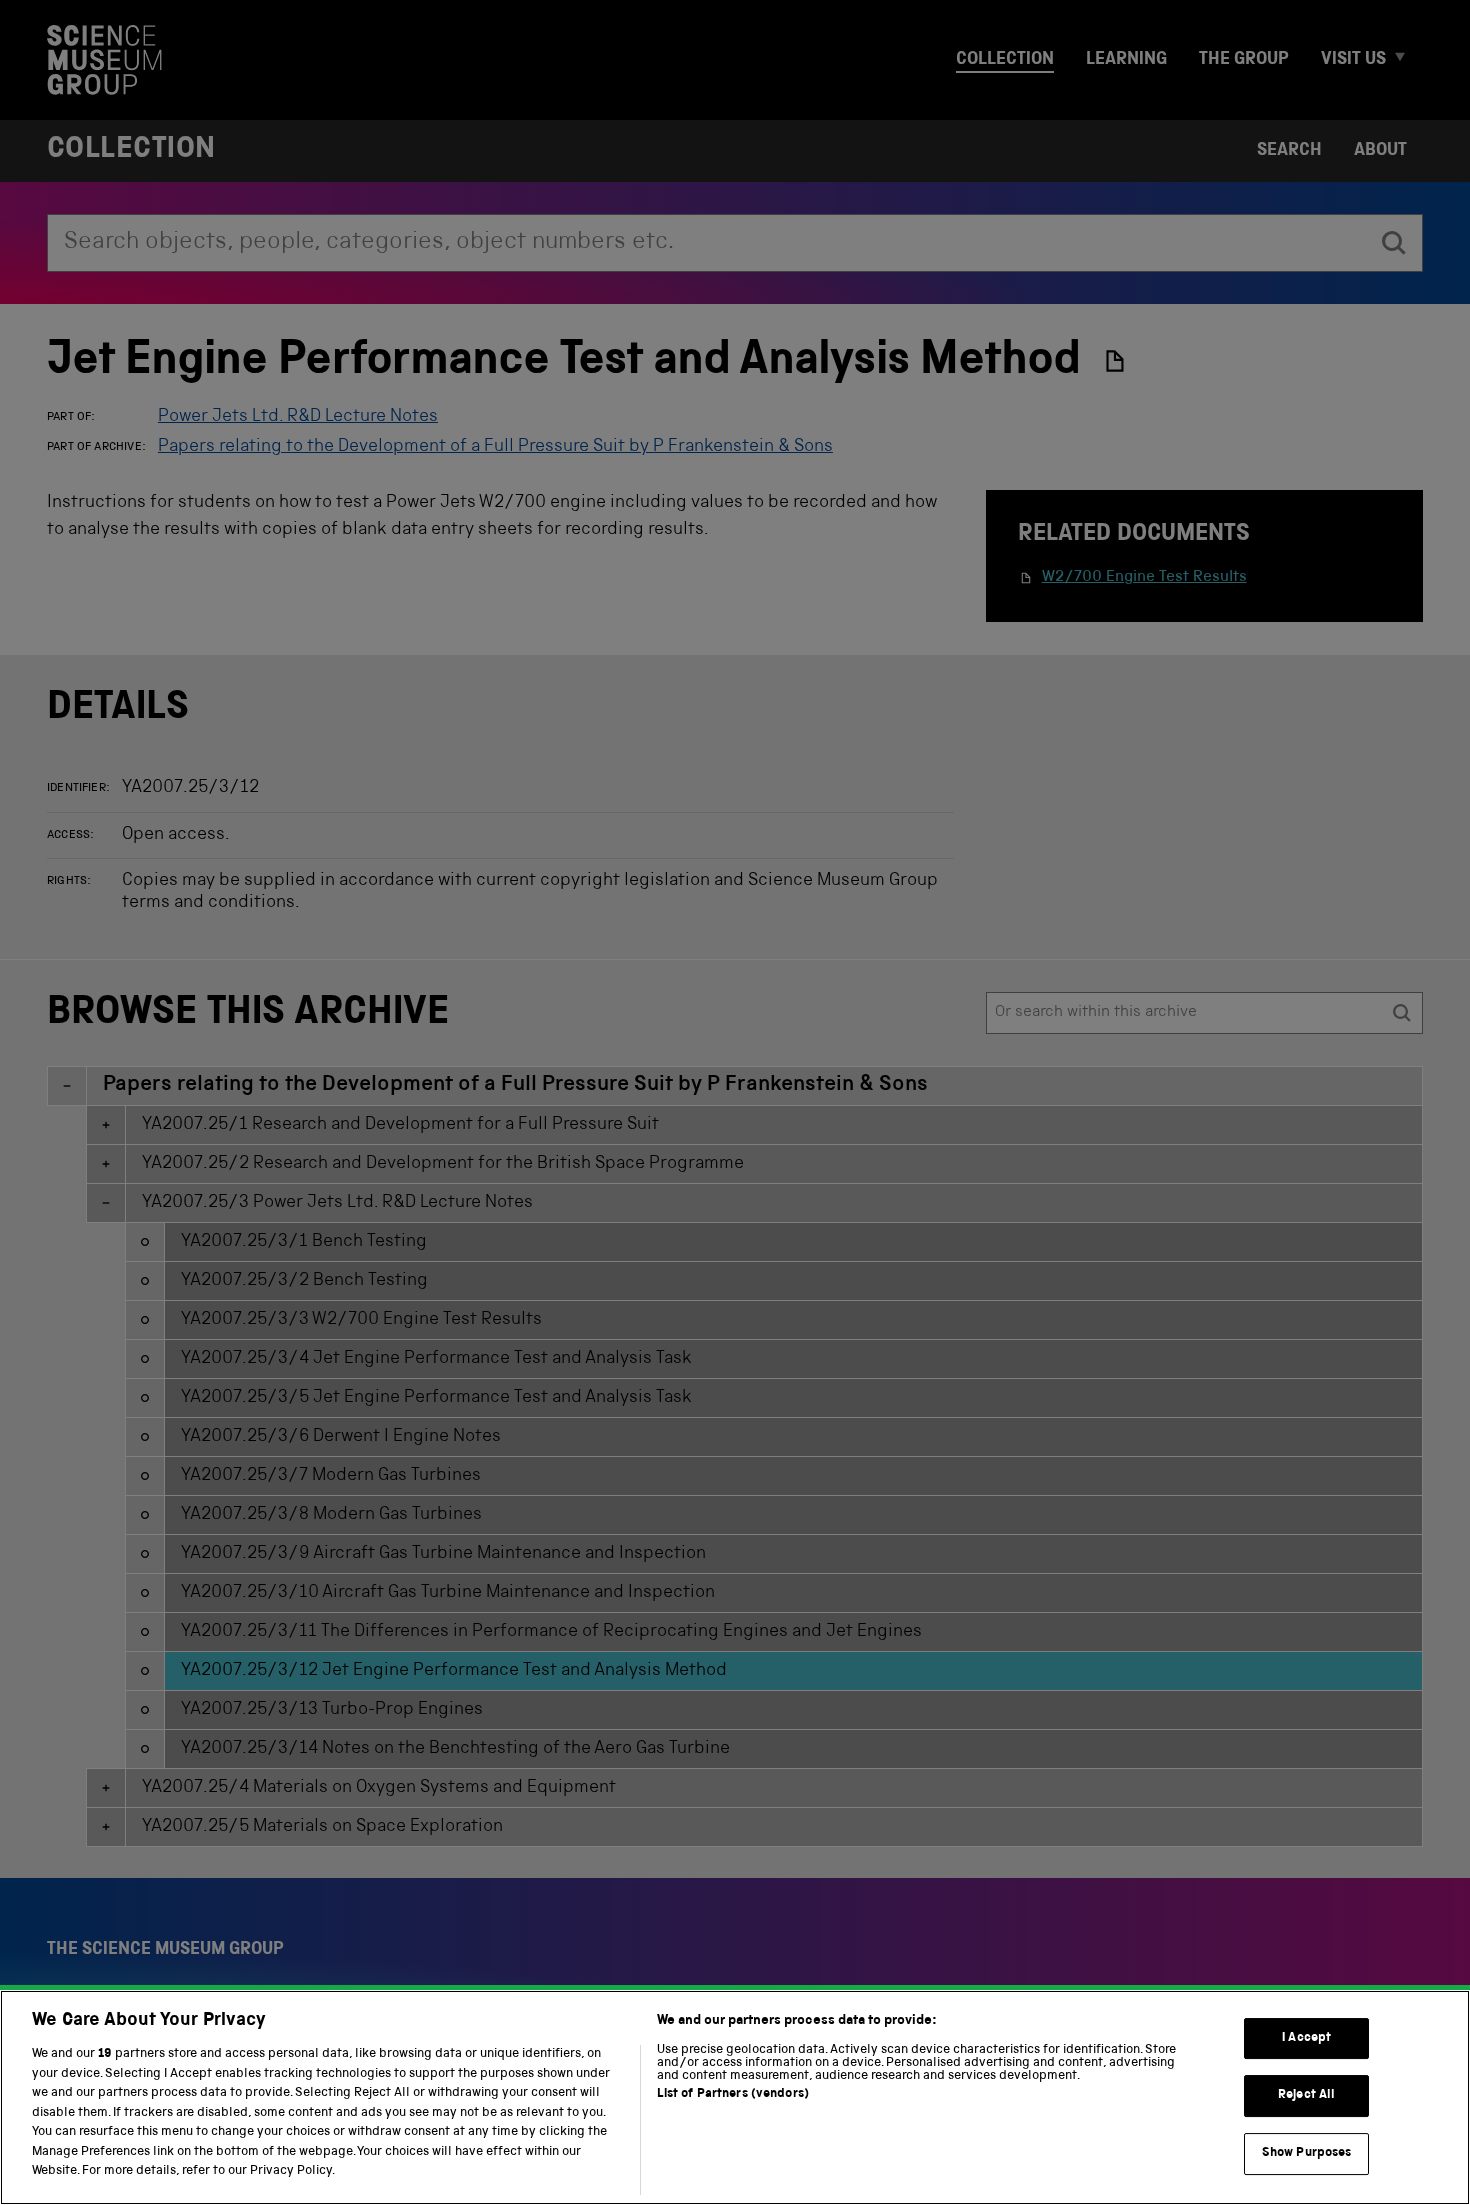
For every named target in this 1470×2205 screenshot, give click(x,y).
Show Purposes (1307, 2153)
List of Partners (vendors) (733, 2094)
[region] (735, 2097)
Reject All (1306, 2095)
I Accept (1306, 2038)
